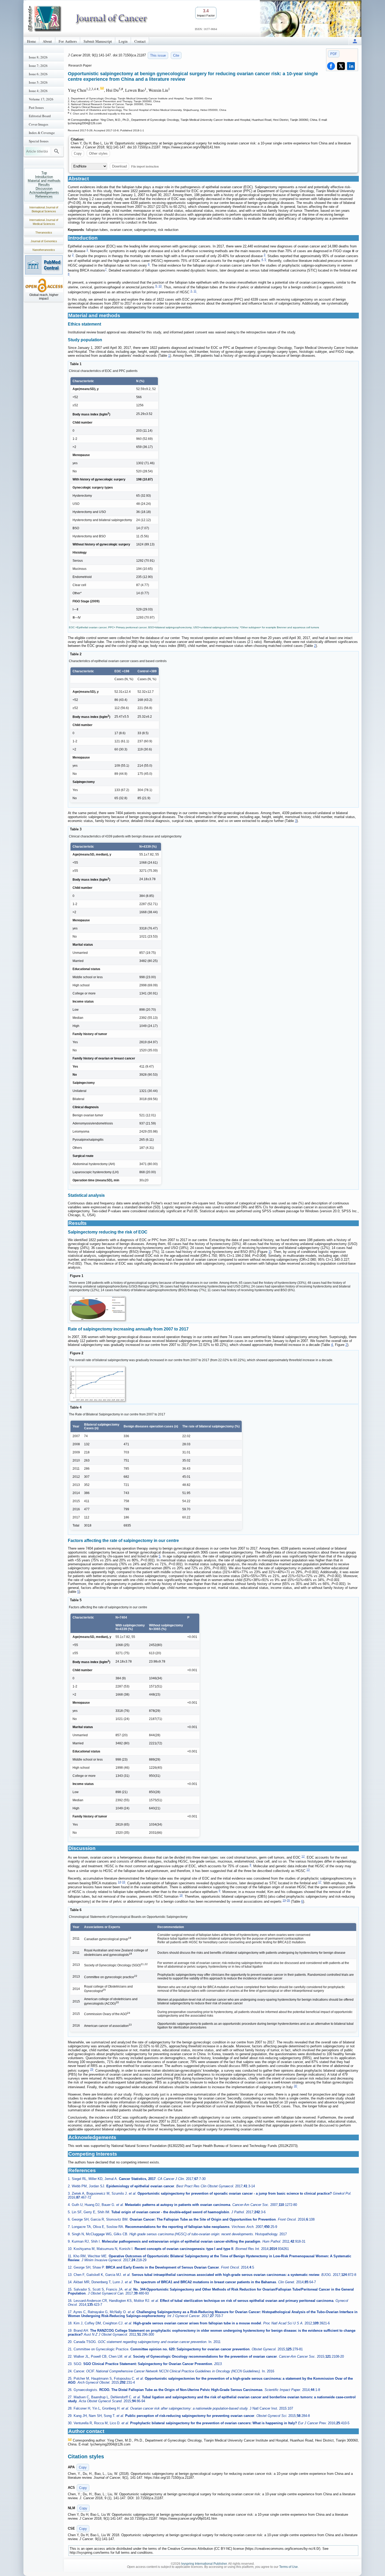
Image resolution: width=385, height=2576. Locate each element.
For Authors (68, 41)
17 (320, 1882)
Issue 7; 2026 (38, 66)
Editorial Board (40, 116)
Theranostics (44, 232)
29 (92, 2069)
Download (119, 166)
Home (31, 41)
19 (284, 1900)
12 (303, 1856)
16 (124, 1882)
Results (44, 185)
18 (181, 1895)
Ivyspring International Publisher (204, 2564)
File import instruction (145, 166)
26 (288, 1900)
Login (123, 41)
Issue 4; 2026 (38, 91)
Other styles (98, 153)
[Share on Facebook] (331, 66)
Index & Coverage (42, 133)
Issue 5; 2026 (38, 82)
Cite (176, 55)
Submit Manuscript (98, 41)
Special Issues (39, 141)
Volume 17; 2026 (41, 99)
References (44, 196)
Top (44, 173)
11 (195, 291)
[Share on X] (341, 66)
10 (160, 286)
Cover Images (38, 124)
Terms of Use (288, 2567)
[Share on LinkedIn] (351, 66)
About (47, 41)
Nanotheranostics (44, 250)
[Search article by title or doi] (57, 151)
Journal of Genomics (44, 241)
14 (119, 1882)
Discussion (44, 189)
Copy (78, 153)
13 (308, 1870)
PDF (334, 54)
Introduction (44, 177)
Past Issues (36, 107)
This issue (158, 55)
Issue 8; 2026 (38, 57)
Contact (140, 41)
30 (295, 2086)
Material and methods (44, 181)
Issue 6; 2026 (38, 74)
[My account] (355, 41)
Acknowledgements (44, 193)
